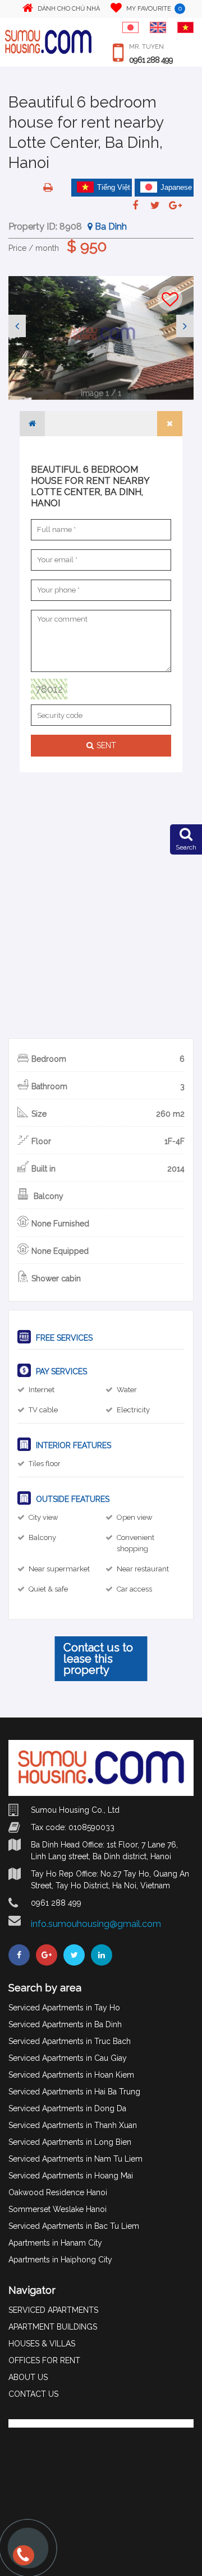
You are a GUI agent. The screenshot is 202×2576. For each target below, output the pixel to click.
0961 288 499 (151, 60)
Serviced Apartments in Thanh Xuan (73, 2125)
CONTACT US (33, 2394)
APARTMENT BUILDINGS (53, 2327)
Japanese (176, 187)
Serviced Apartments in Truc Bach (70, 2041)
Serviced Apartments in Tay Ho (64, 2008)
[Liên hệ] (21, 2560)
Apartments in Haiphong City (60, 2260)
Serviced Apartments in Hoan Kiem (71, 2075)
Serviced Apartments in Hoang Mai (71, 2176)
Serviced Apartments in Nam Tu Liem (75, 2159)
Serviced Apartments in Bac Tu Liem (74, 2226)
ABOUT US (28, 2377)
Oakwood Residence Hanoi (58, 2192)
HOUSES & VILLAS (42, 2344)
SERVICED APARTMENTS (53, 2310)
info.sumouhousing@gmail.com (96, 1924)
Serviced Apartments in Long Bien (70, 2142)
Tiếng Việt (114, 187)
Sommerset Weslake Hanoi (58, 2209)
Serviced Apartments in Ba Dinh (65, 2024)
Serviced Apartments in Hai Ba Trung (74, 2092)
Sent (106, 745)
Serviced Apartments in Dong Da (67, 2108)
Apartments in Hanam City (55, 2243)
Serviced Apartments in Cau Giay (68, 2058)
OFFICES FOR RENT (44, 2360)
